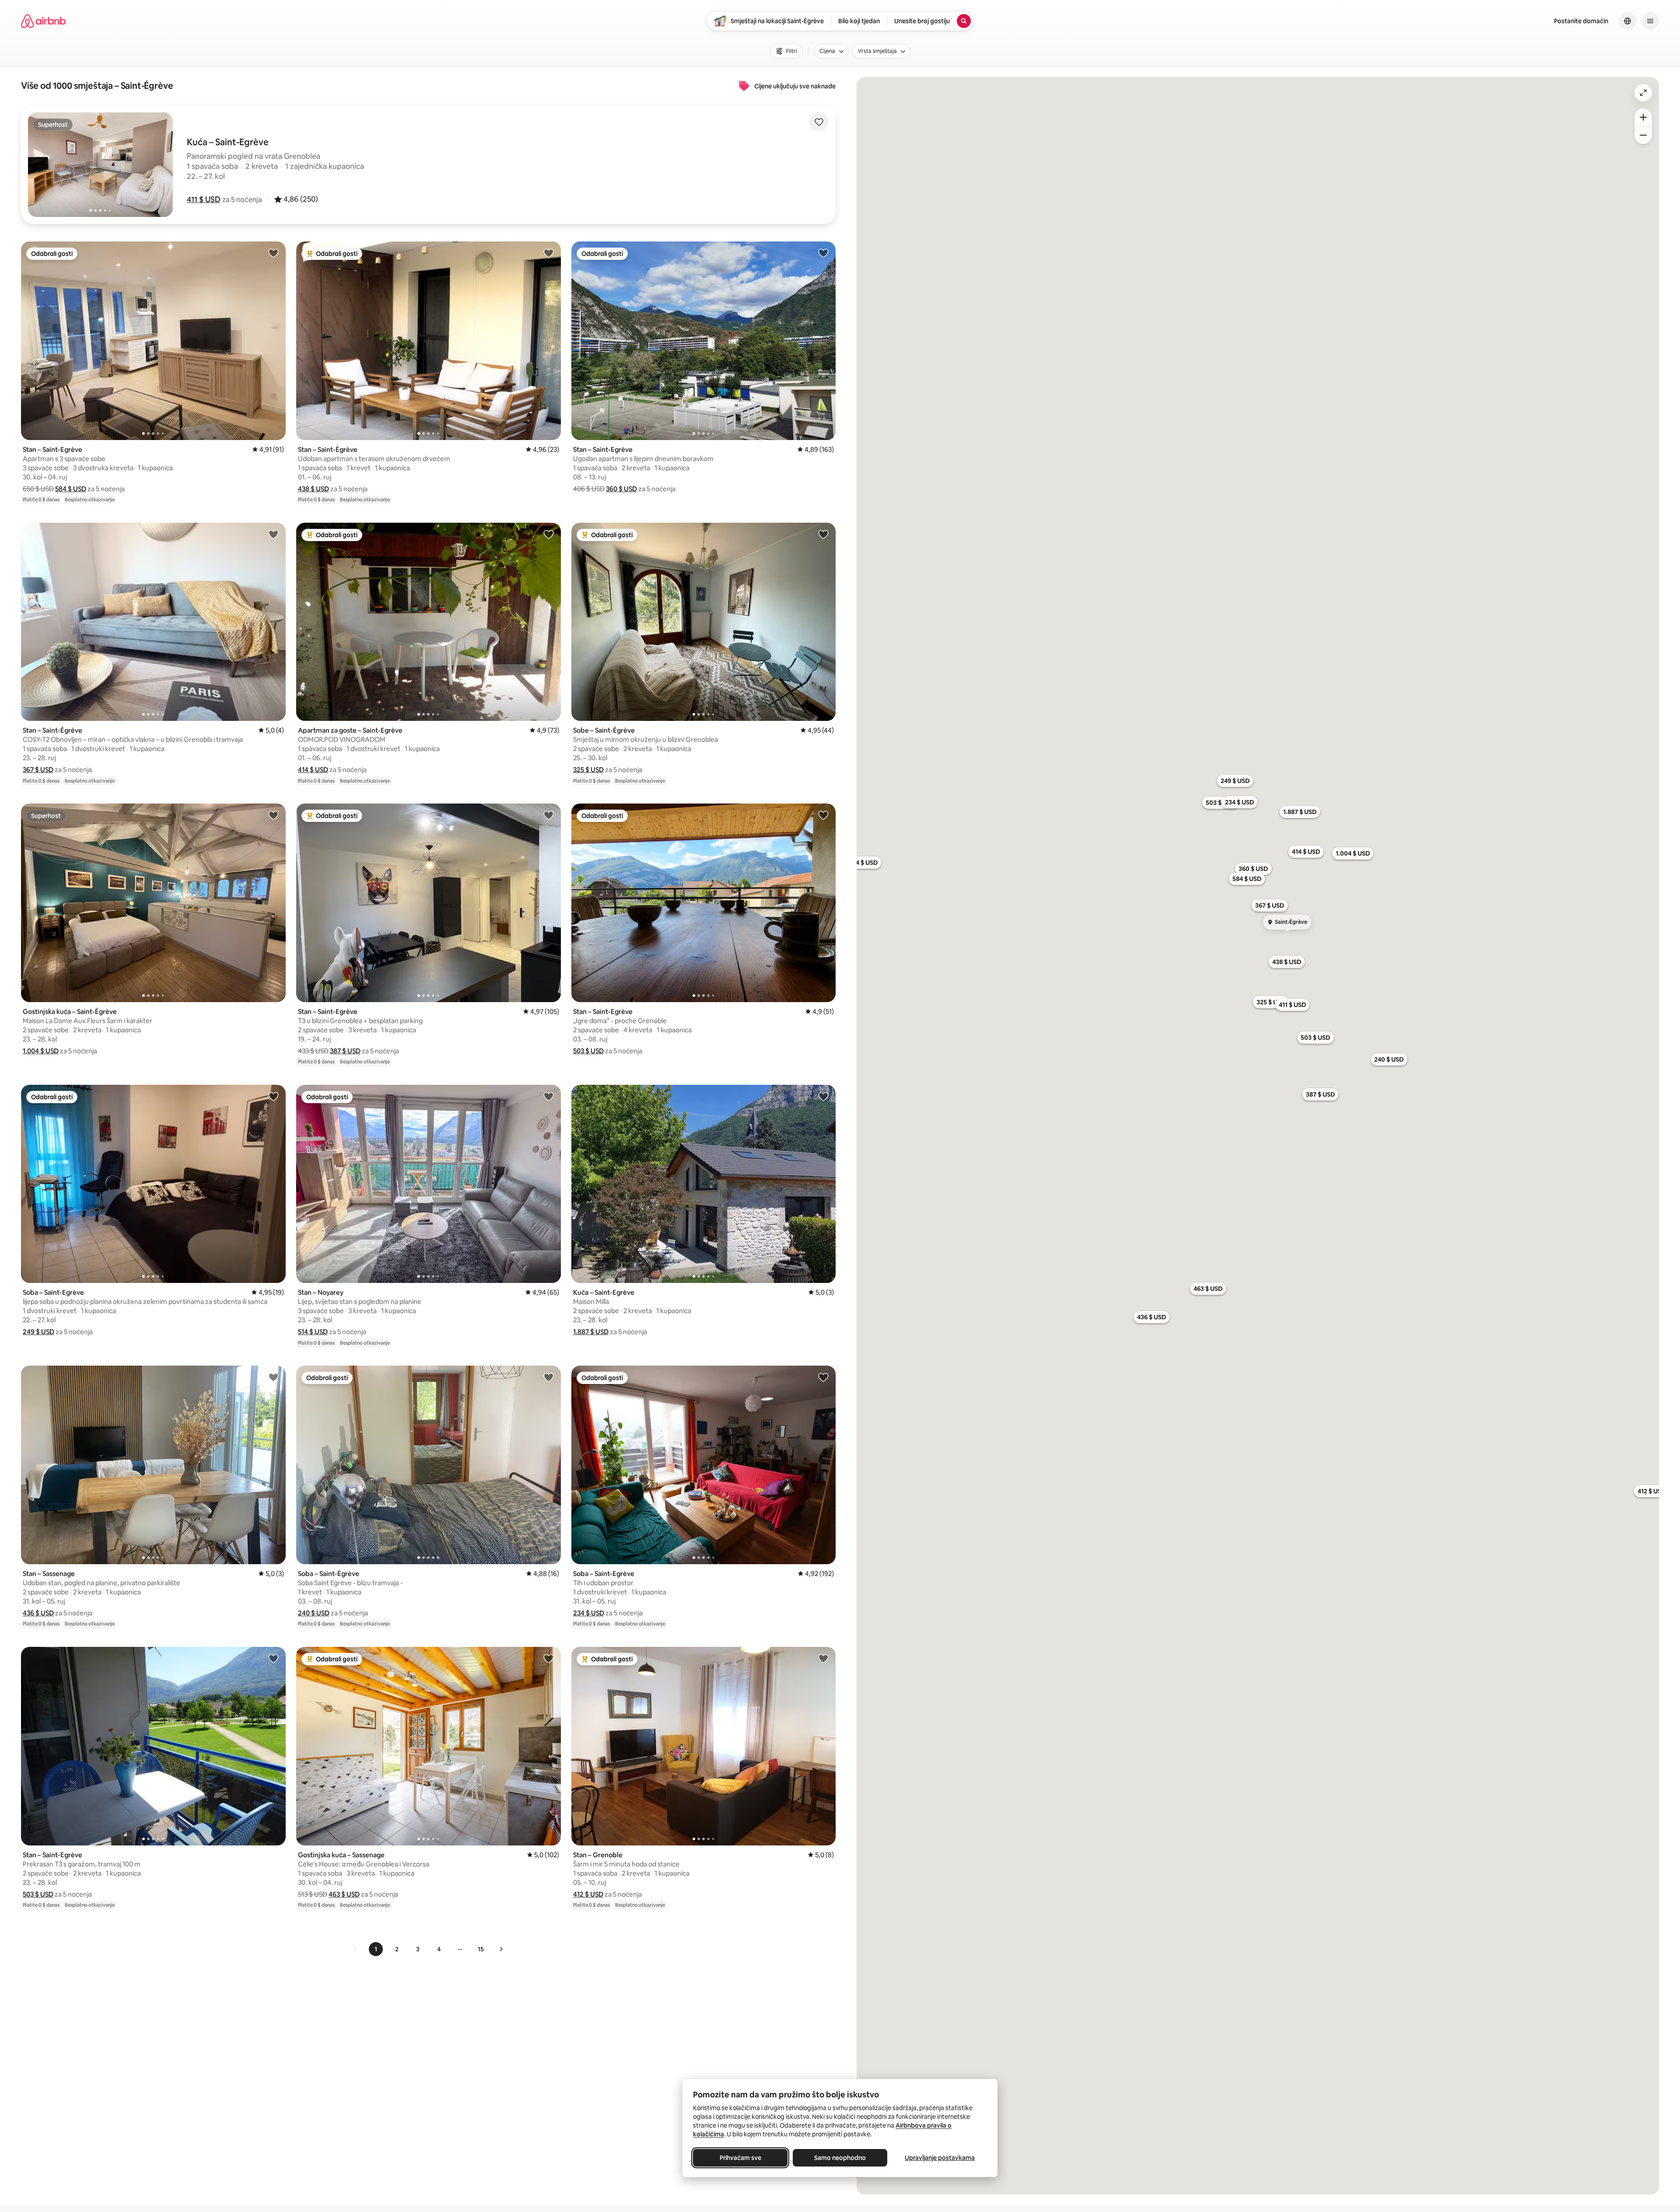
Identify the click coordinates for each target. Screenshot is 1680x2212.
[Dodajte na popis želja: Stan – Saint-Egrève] (273, 253)
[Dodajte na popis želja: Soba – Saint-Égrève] (549, 1377)
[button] (204, 199)
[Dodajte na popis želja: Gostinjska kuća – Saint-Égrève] (273, 815)
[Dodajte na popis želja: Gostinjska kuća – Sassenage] (549, 1658)
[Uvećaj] (1643, 117)
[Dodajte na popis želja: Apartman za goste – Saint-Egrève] (549, 534)
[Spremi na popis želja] (819, 122)
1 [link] (376, 1949)
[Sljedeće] (501, 1949)
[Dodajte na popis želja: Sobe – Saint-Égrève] (823, 534)
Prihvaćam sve (740, 2158)
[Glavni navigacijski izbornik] (1650, 21)
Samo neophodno (840, 2158)
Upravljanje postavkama (940, 2158)
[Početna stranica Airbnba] (43, 21)
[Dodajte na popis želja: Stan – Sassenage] (273, 1377)
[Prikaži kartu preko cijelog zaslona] (1643, 93)
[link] (356, 1949)
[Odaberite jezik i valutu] (1627, 21)
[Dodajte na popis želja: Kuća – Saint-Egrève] (823, 1096)
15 (481, 1949)
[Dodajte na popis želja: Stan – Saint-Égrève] (549, 253)
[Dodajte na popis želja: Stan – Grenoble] (823, 1658)
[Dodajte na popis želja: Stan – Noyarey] (549, 1096)
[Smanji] (1643, 135)
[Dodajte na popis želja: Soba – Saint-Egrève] (273, 1096)
